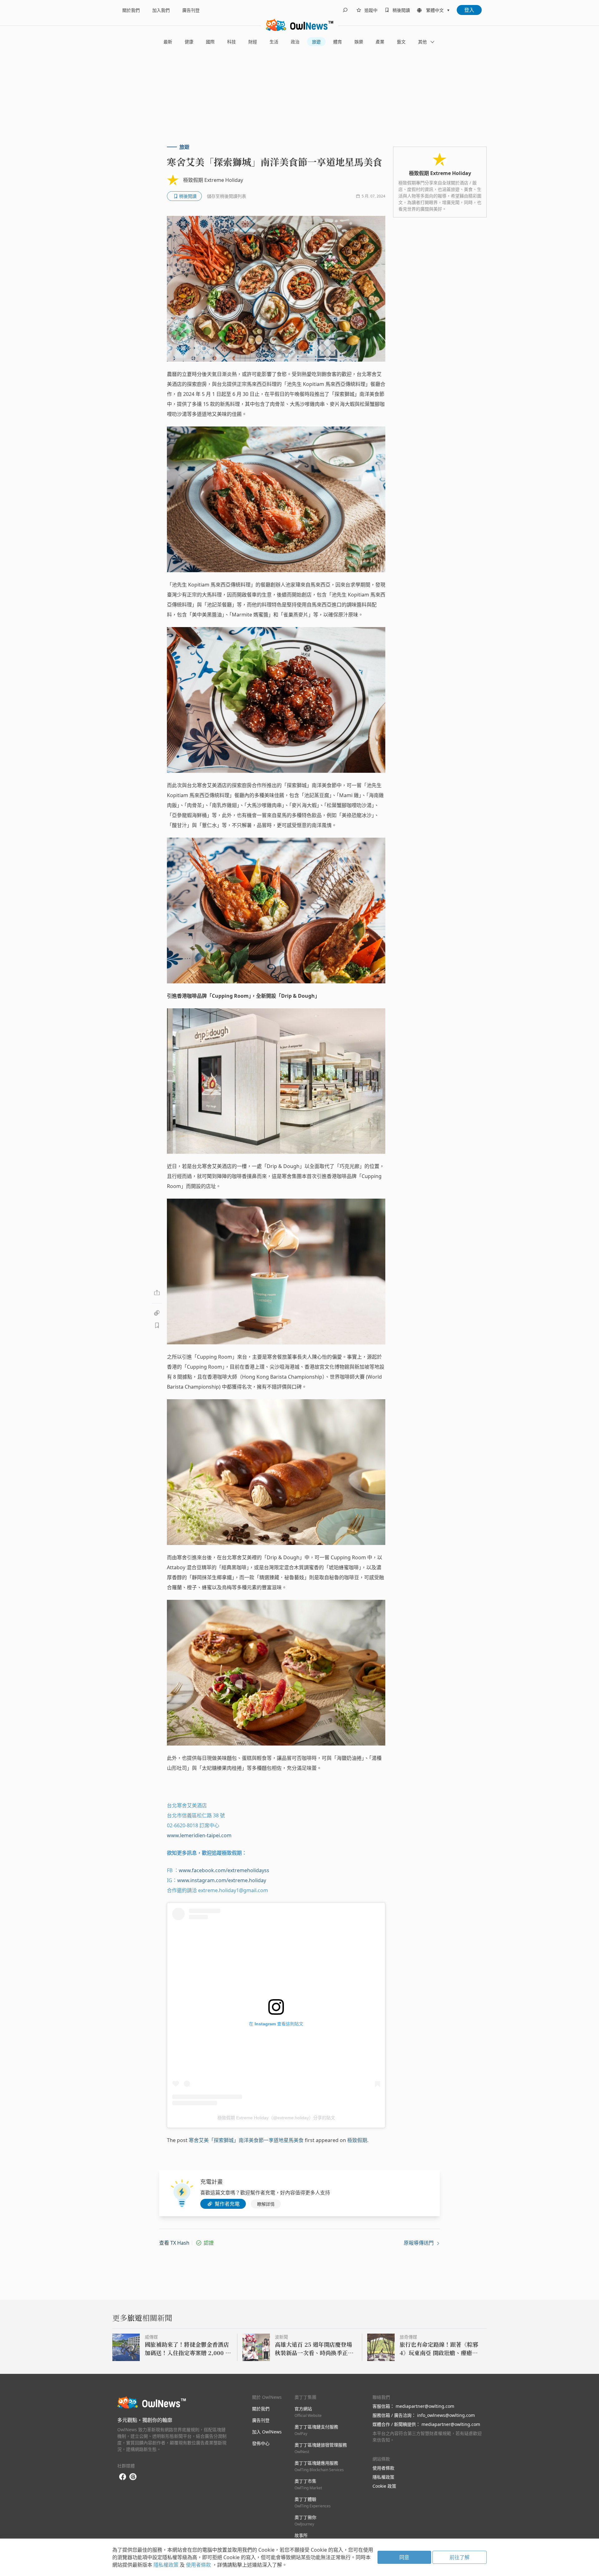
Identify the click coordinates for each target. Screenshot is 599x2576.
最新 (168, 42)
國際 (210, 42)
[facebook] (123, 2477)
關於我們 (131, 10)
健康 (189, 42)
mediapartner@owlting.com (425, 2406)
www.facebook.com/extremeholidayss (224, 1870)
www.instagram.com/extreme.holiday (222, 1880)
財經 (253, 42)
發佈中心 (261, 2443)
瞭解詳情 (266, 2204)
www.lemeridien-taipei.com (199, 1835)
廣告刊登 (191, 10)
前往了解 (460, 2557)
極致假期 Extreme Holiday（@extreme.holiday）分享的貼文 (276, 2118)
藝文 (401, 42)
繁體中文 (435, 10)
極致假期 (357, 2140)
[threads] (133, 2477)
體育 (338, 42)
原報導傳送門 (419, 2243)
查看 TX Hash (174, 2243)
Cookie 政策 (384, 2486)
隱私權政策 (383, 2477)
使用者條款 (383, 2468)
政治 (295, 42)
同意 (404, 2557)
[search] (345, 10)
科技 (231, 42)
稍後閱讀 (401, 10)
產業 (380, 42)
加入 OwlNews (267, 2432)
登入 (469, 10)
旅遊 (316, 42)
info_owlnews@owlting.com (446, 2415)
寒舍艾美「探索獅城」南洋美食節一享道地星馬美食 (246, 2140)
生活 (274, 42)
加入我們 (161, 10)
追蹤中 (371, 10)
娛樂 (359, 42)
